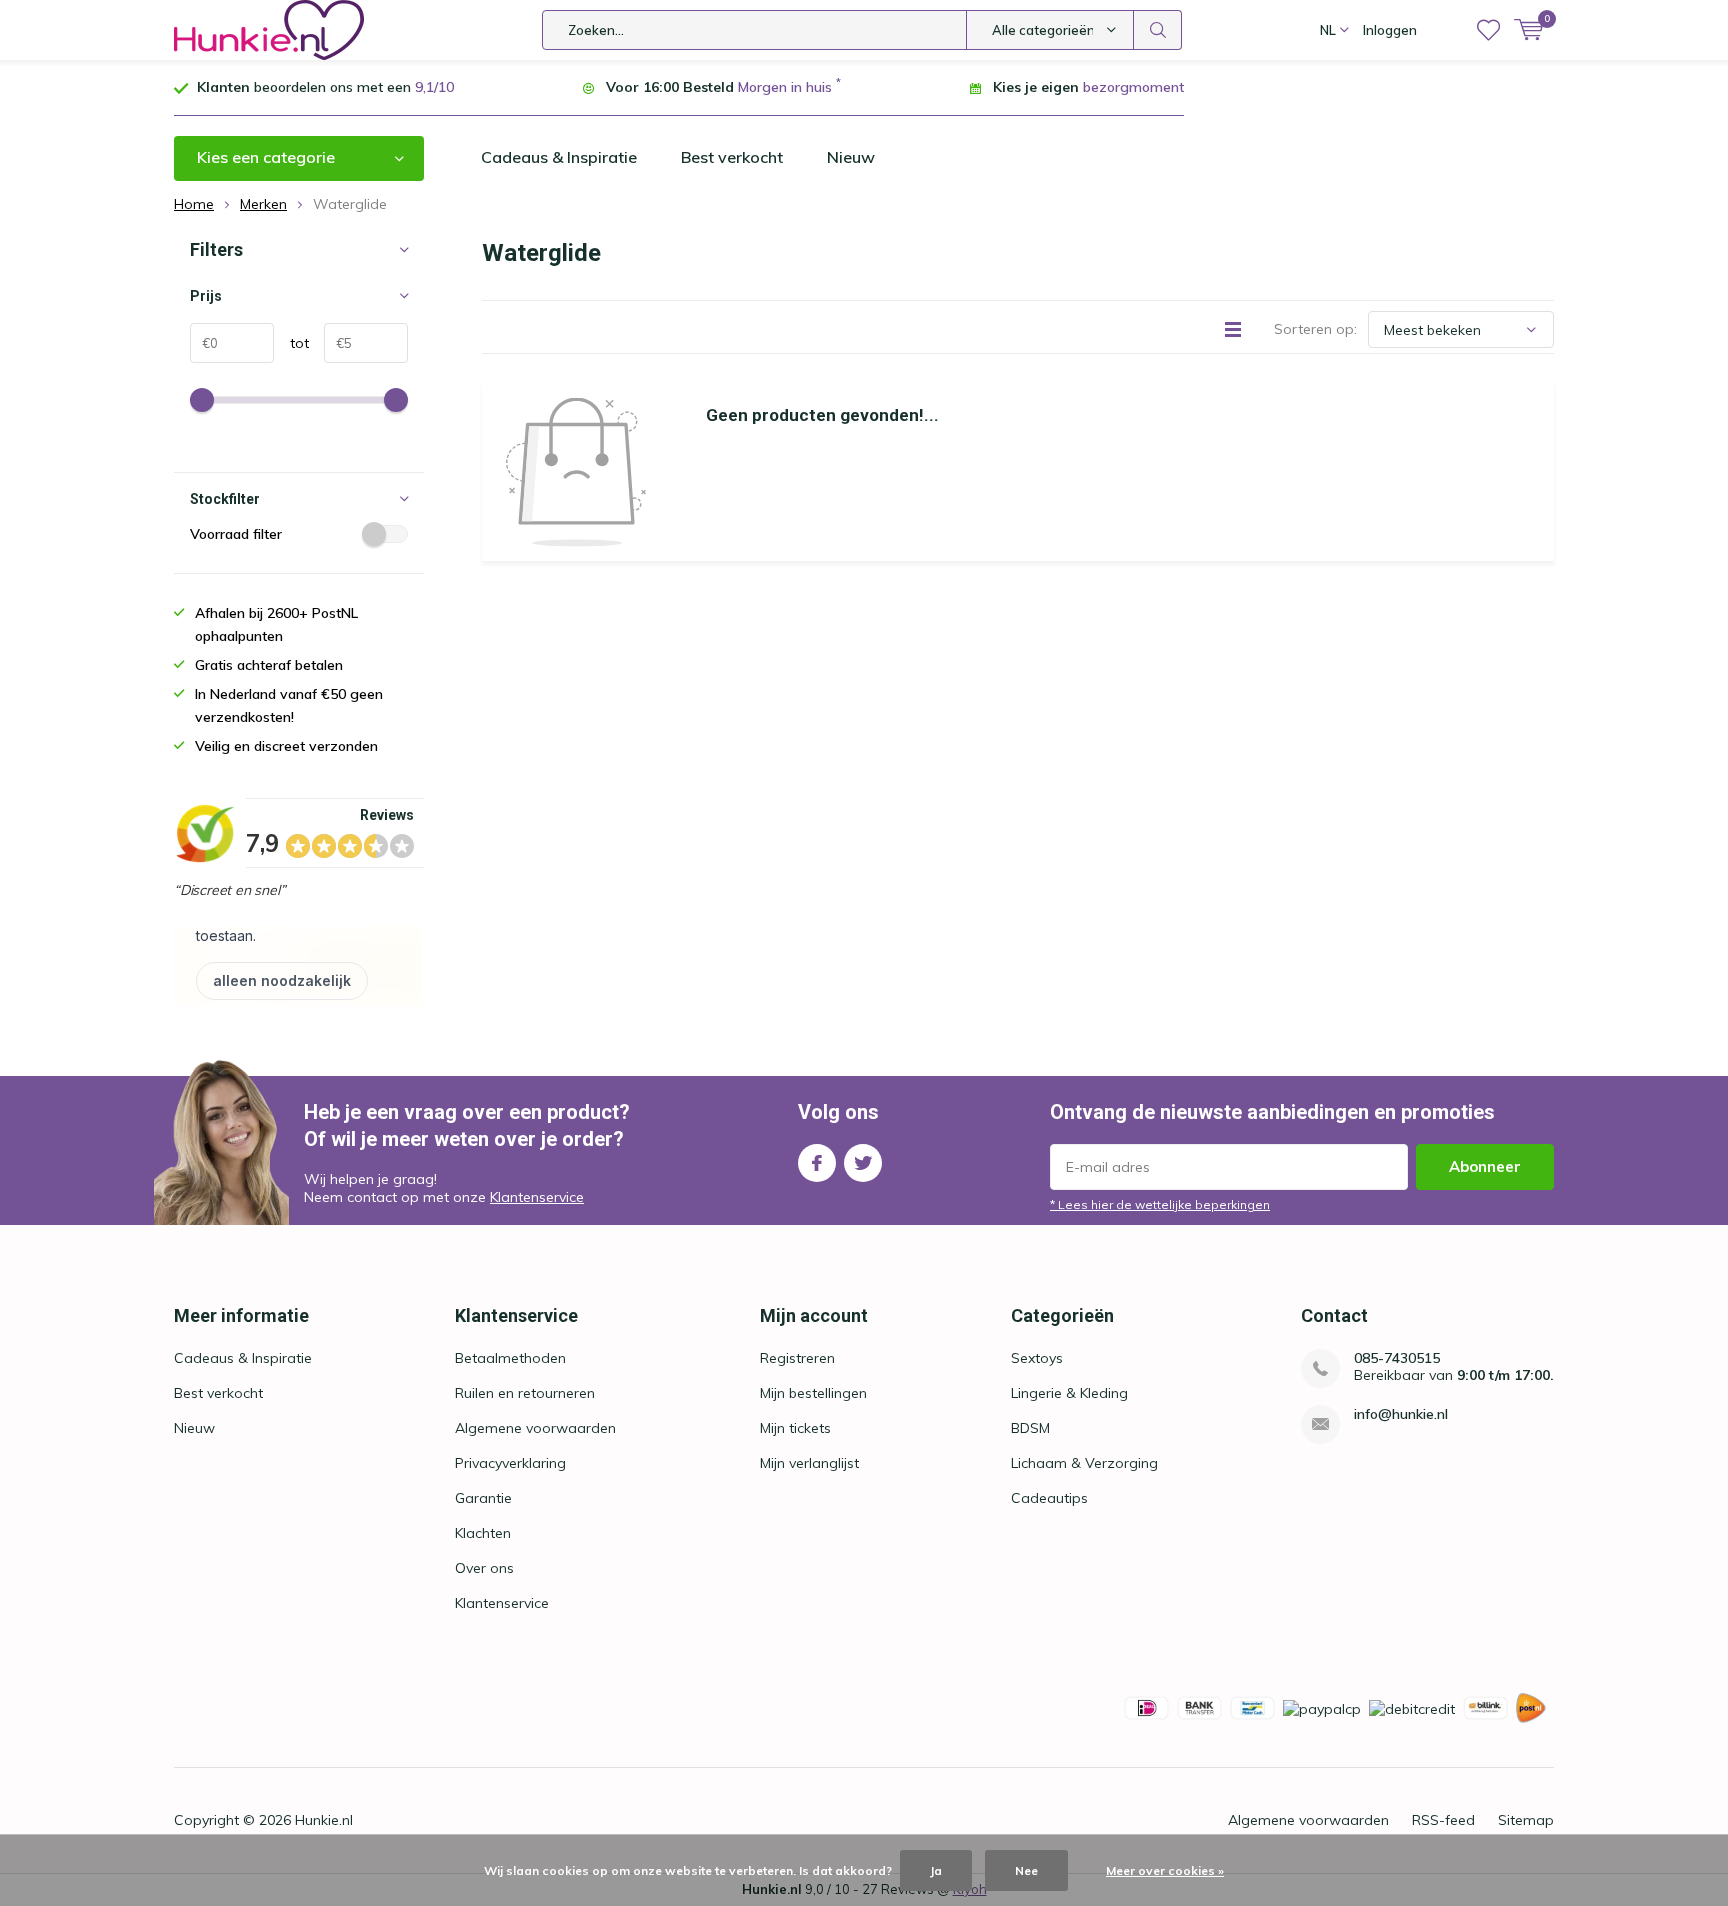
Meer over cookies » (1165, 1870)
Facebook (817, 1163)
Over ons (484, 1568)
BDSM (1030, 1428)
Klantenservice (537, 1197)
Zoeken (1158, 30)
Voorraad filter (236, 534)
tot (291, 343)
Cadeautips (1049, 1498)
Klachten (483, 1533)
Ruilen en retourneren (525, 1393)
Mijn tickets (795, 1428)
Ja (936, 1870)
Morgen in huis (785, 87)
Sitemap (1526, 1820)
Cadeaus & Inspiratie (559, 157)
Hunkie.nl (324, 1820)
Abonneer (1485, 1166)
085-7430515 (1397, 1358)
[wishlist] (1488, 30)
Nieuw (851, 157)
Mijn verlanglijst (809, 1463)
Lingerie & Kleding (1069, 1393)
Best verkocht (732, 157)
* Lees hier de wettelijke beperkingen (1160, 1204)
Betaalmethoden (510, 1358)
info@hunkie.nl (1401, 1414)
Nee (1026, 1870)
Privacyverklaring (510, 1463)
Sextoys (1037, 1358)
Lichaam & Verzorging (1084, 1463)
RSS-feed (1443, 1820)
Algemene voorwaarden (535, 1428)
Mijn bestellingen (813, 1393)
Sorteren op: (1315, 329)
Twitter (863, 1163)
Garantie (483, 1498)
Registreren (797, 1358)
